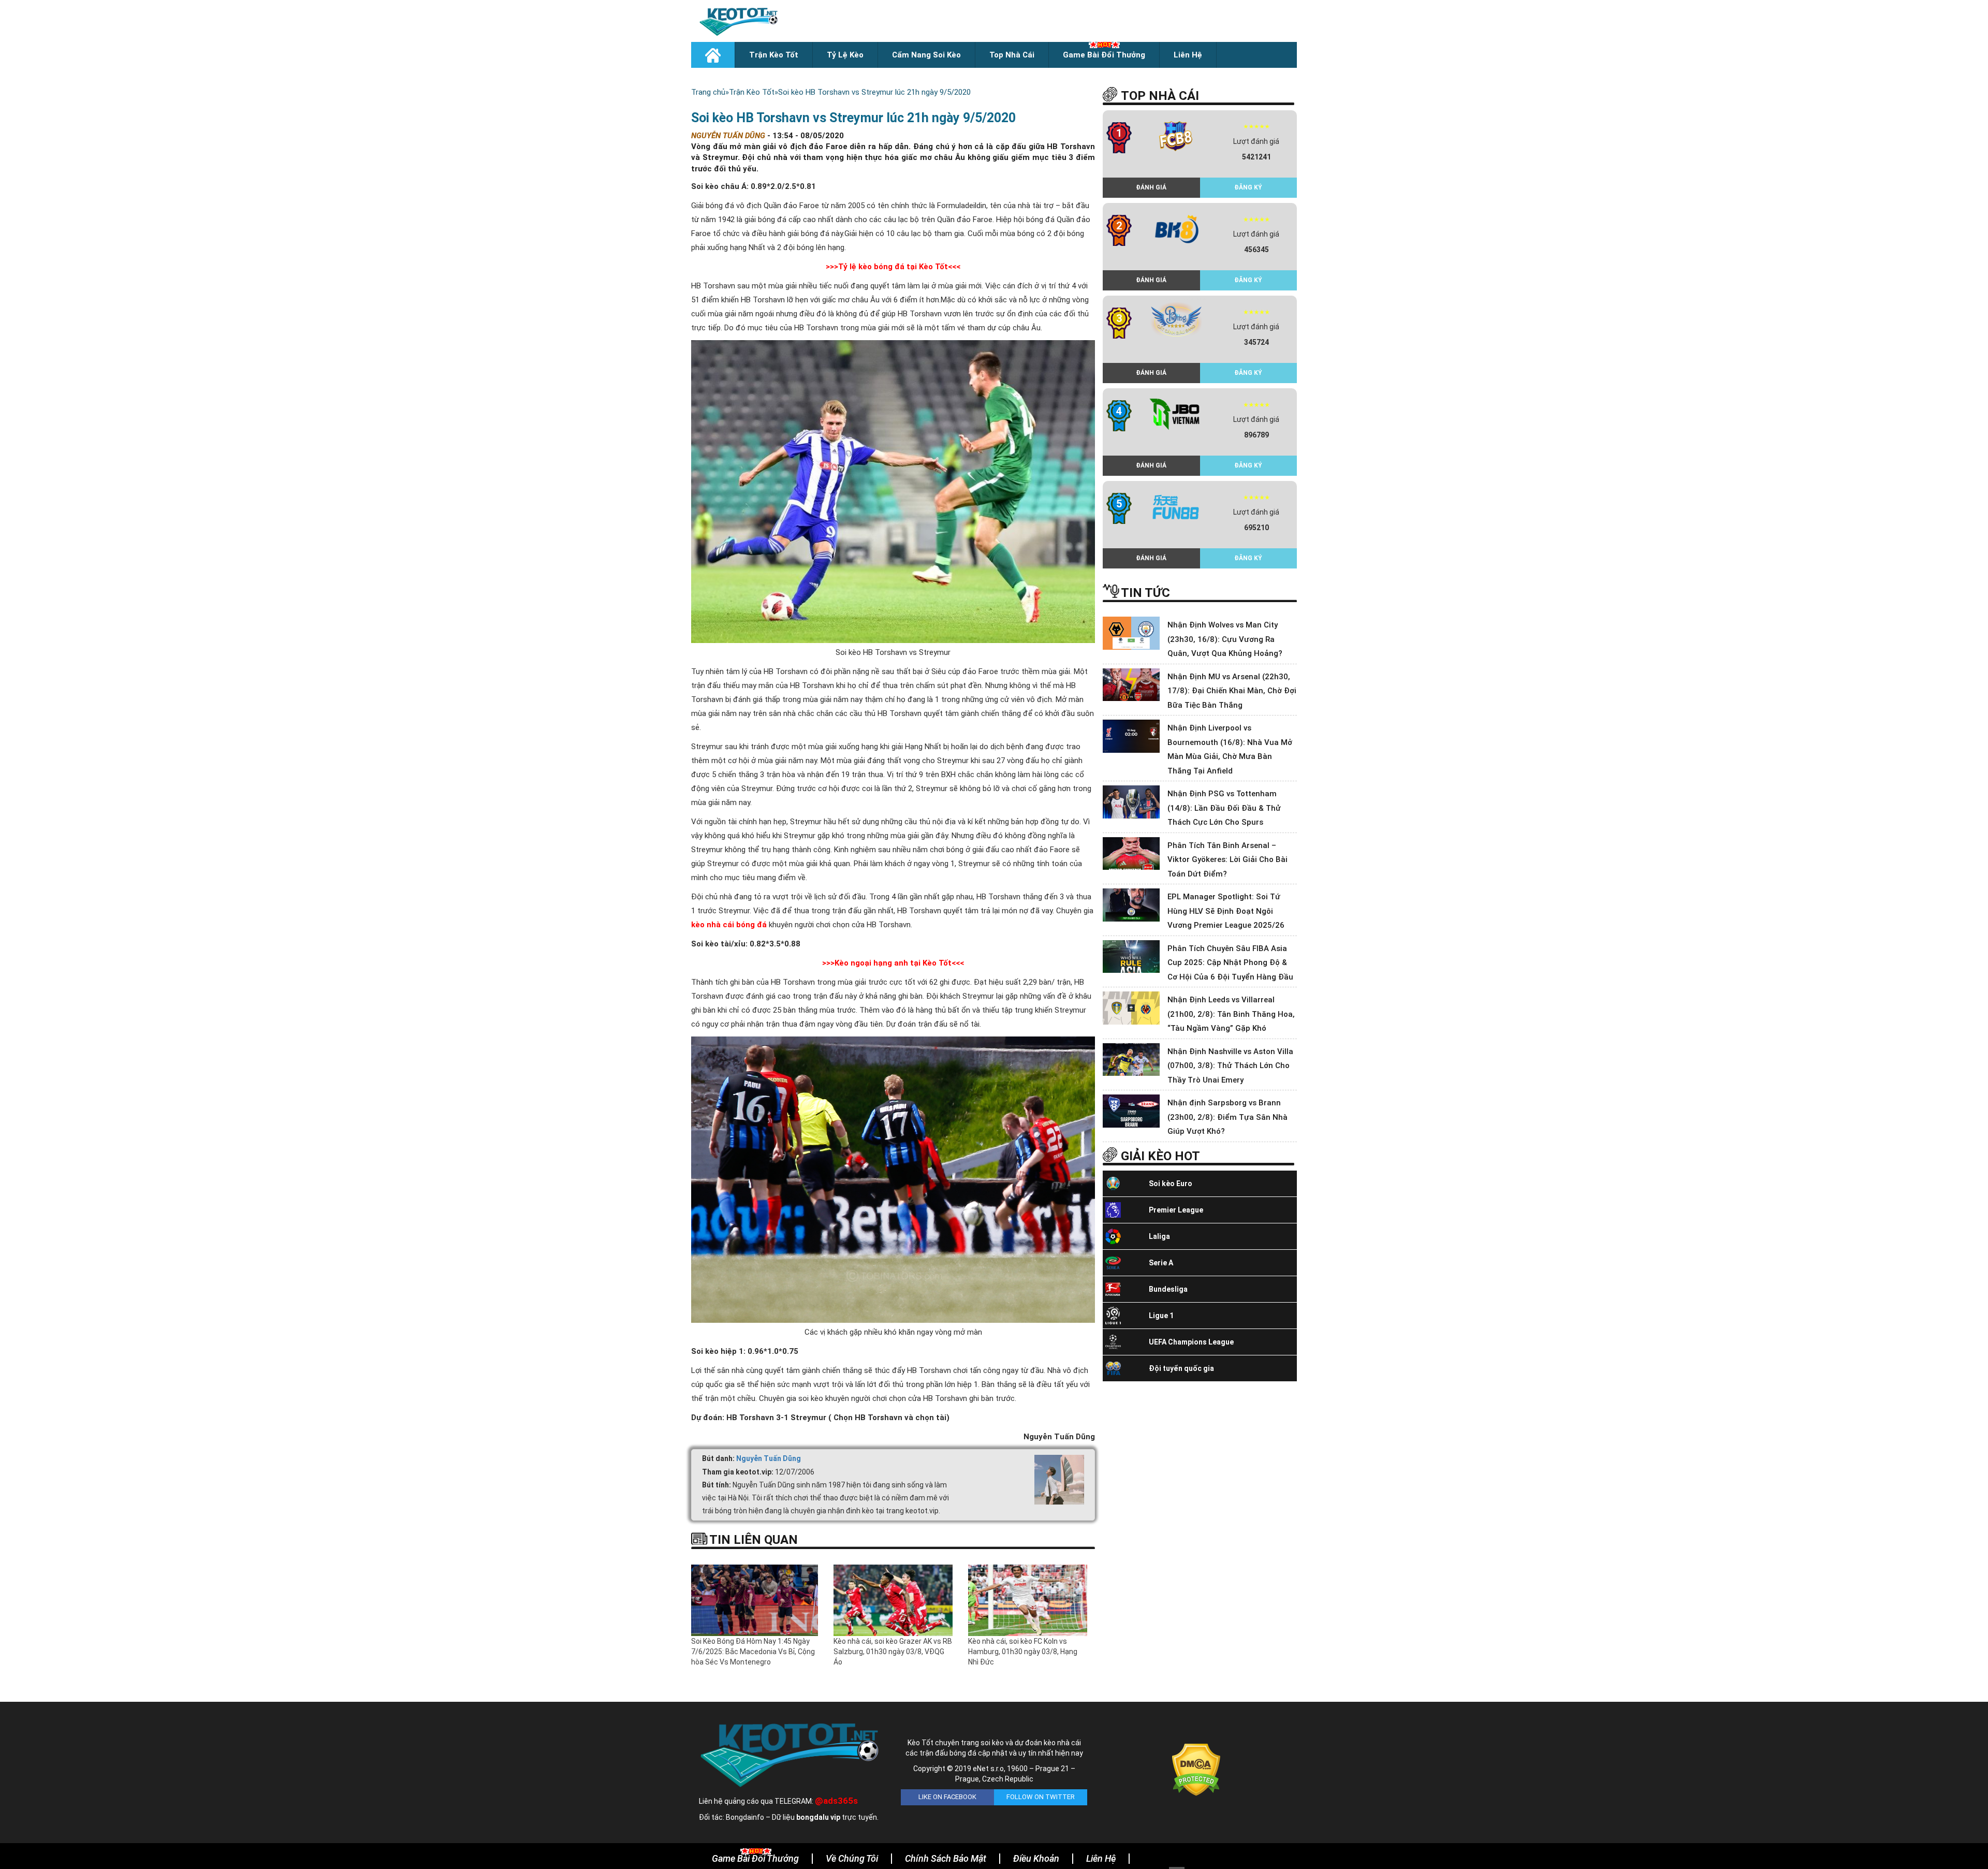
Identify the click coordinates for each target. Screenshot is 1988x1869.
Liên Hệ (1188, 55)
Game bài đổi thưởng (1104, 55)
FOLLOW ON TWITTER (1041, 1797)
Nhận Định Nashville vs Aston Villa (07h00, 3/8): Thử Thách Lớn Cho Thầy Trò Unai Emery (1230, 1066)
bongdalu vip (818, 1817)
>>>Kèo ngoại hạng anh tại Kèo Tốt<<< (893, 963)
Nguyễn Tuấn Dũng (769, 1458)
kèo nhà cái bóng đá (730, 925)
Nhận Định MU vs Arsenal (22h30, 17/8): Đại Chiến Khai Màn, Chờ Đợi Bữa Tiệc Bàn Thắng (1232, 691)
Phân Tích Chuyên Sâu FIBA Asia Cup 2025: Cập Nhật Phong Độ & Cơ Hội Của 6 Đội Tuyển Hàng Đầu (1230, 963)
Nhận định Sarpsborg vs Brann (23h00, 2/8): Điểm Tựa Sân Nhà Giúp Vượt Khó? (1227, 1117)
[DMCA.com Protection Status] (1196, 1770)
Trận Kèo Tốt (774, 55)
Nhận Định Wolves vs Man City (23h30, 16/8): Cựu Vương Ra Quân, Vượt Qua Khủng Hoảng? (1225, 639)
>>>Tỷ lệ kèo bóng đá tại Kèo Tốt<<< (893, 267)
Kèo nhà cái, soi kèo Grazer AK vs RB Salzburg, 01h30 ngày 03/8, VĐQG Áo (893, 1652)
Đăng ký (1248, 187)
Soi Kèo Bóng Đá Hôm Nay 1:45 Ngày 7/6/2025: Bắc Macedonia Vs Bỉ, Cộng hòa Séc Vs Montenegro (753, 1652)
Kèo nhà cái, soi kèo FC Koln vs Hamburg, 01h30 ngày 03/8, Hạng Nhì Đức (1023, 1652)
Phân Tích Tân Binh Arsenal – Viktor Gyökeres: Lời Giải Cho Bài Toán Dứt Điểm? (1227, 860)
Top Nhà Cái (1012, 55)
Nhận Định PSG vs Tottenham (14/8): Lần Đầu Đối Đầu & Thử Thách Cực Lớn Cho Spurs (1224, 808)
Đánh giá (1151, 187)
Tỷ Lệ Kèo (845, 55)
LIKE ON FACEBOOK (947, 1797)
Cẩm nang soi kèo (926, 55)
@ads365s (836, 1801)
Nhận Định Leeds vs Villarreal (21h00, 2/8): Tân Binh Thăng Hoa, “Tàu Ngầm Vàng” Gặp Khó (1231, 1014)
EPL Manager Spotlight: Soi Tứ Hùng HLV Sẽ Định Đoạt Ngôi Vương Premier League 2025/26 (1226, 911)
